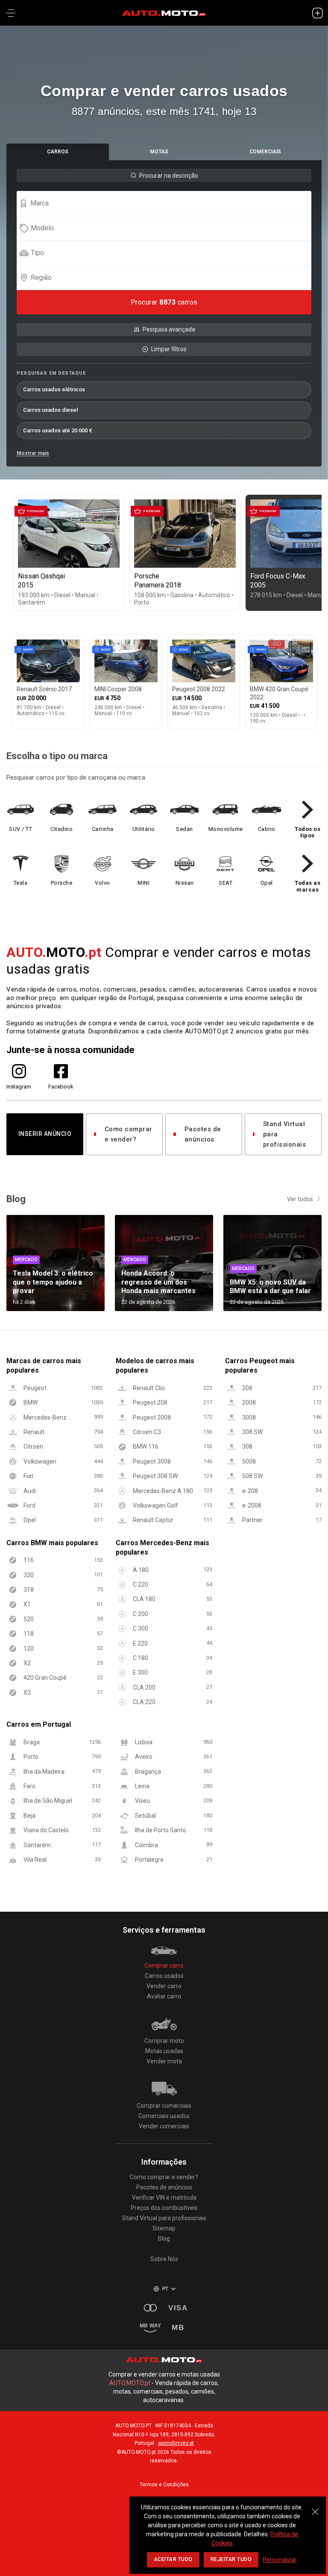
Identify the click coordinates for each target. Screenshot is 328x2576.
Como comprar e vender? (129, 1134)
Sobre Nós (164, 2259)
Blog (164, 2239)
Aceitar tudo (173, 2559)
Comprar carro (164, 1966)
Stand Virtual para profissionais (285, 1134)
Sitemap (164, 2228)
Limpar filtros (169, 349)
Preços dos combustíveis (164, 2208)
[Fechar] (315, 2507)
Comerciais (265, 152)
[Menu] (11, 13)
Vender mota (164, 2061)
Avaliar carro (164, 1996)
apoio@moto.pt (176, 2443)
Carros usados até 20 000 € (58, 430)
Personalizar (280, 2560)
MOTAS (159, 152)
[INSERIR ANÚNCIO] (317, 13)
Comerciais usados (164, 2116)
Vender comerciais (164, 2126)
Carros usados (164, 1976)
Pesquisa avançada (169, 329)
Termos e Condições (164, 2485)
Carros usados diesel (50, 410)
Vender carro (164, 1986)
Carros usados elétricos (54, 389)
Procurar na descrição (169, 176)
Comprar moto (164, 2041)
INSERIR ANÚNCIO (45, 1134)
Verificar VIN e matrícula (164, 2198)
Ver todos (300, 1199)
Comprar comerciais (164, 2106)
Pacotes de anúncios (203, 1134)
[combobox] (168, 203)
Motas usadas (164, 2051)
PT (165, 2289)
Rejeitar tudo (231, 2559)
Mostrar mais (33, 453)
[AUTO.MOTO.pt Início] (164, 13)
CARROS (58, 152)
